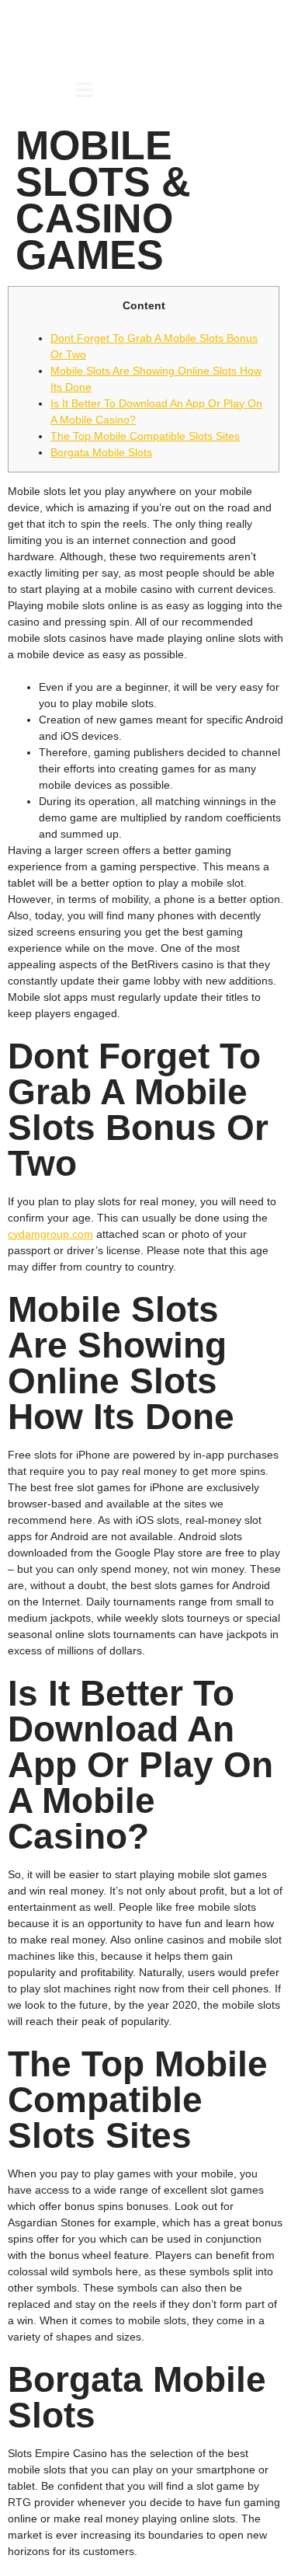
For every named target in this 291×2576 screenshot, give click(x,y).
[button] (85, 91)
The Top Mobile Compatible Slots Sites (145, 436)
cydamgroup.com (50, 1234)
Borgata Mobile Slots (101, 452)
